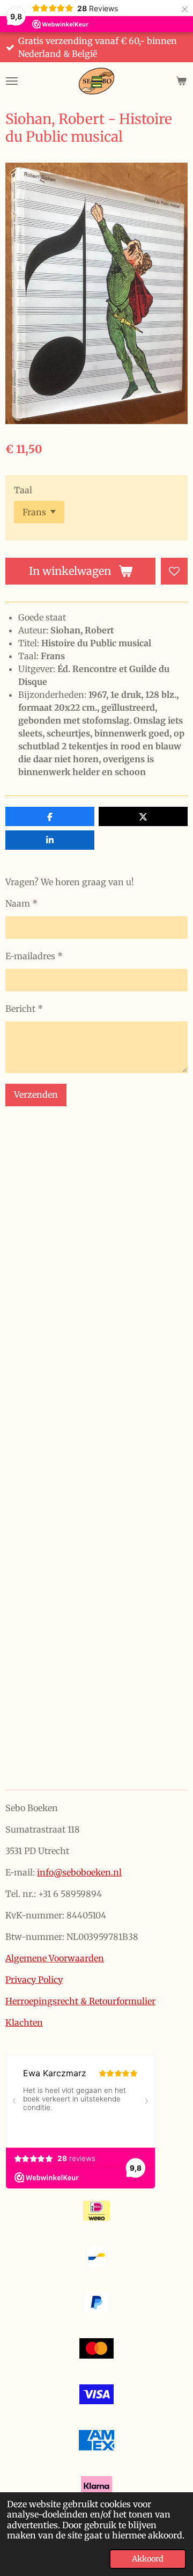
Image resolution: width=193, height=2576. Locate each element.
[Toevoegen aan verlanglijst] (174, 571)
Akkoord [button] (148, 2559)
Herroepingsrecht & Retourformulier (80, 2001)
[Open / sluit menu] (12, 81)
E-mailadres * (34, 956)
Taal (23, 490)
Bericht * (24, 1009)
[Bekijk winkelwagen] (181, 81)
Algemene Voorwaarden (55, 1958)
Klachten (24, 2023)
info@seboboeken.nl (79, 1872)
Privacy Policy (34, 1980)
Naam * (21, 903)
